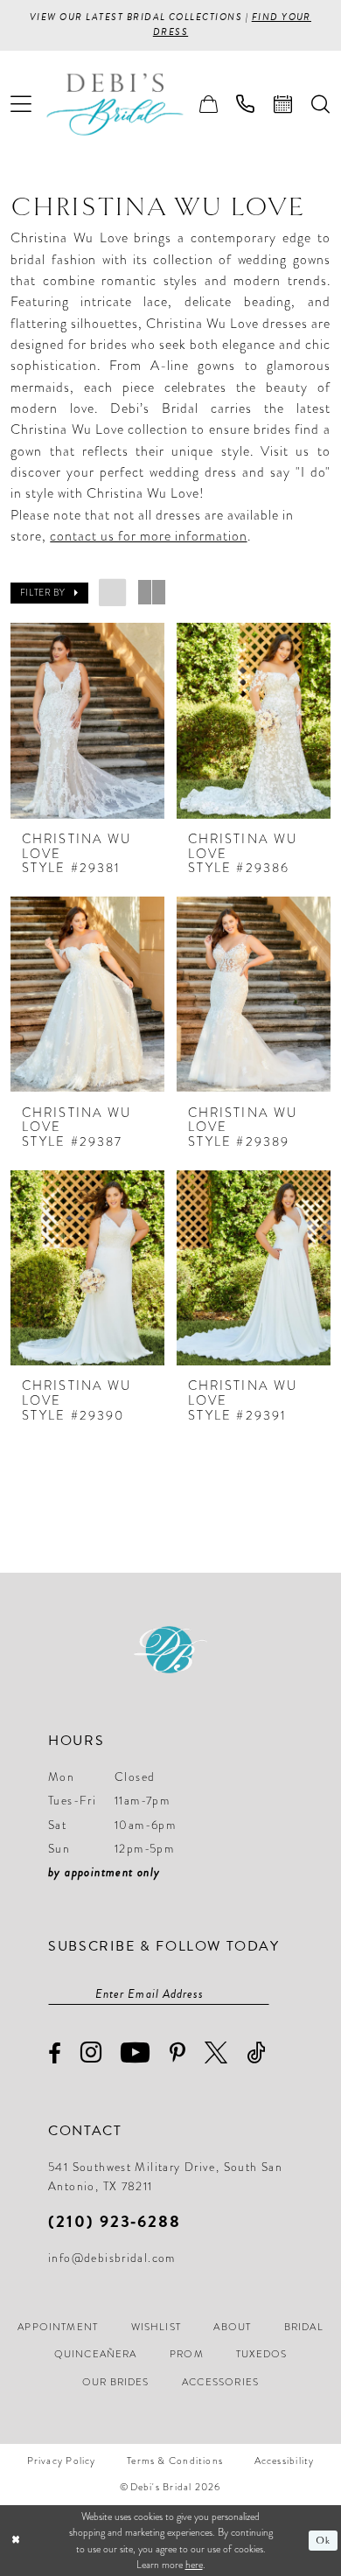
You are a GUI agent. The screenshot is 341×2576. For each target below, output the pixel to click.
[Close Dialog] (15, 2541)
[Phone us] (246, 104)
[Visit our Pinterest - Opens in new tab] (178, 2053)
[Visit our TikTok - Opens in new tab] (256, 2053)
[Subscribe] (260, 1994)
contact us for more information (148, 536)
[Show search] (320, 104)
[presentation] (87, 720)
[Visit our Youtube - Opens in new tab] (136, 2052)
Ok (323, 2540)
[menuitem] (22, 105)
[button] (22, 105)
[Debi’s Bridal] (128, 105)
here (194, 2565)
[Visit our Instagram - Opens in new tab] (91, 2053)
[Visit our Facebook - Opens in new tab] (55, 2054)
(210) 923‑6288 (115, 2221)
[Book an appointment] (284, 104)
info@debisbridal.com (112, 2258)
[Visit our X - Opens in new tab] (216, 2053)
